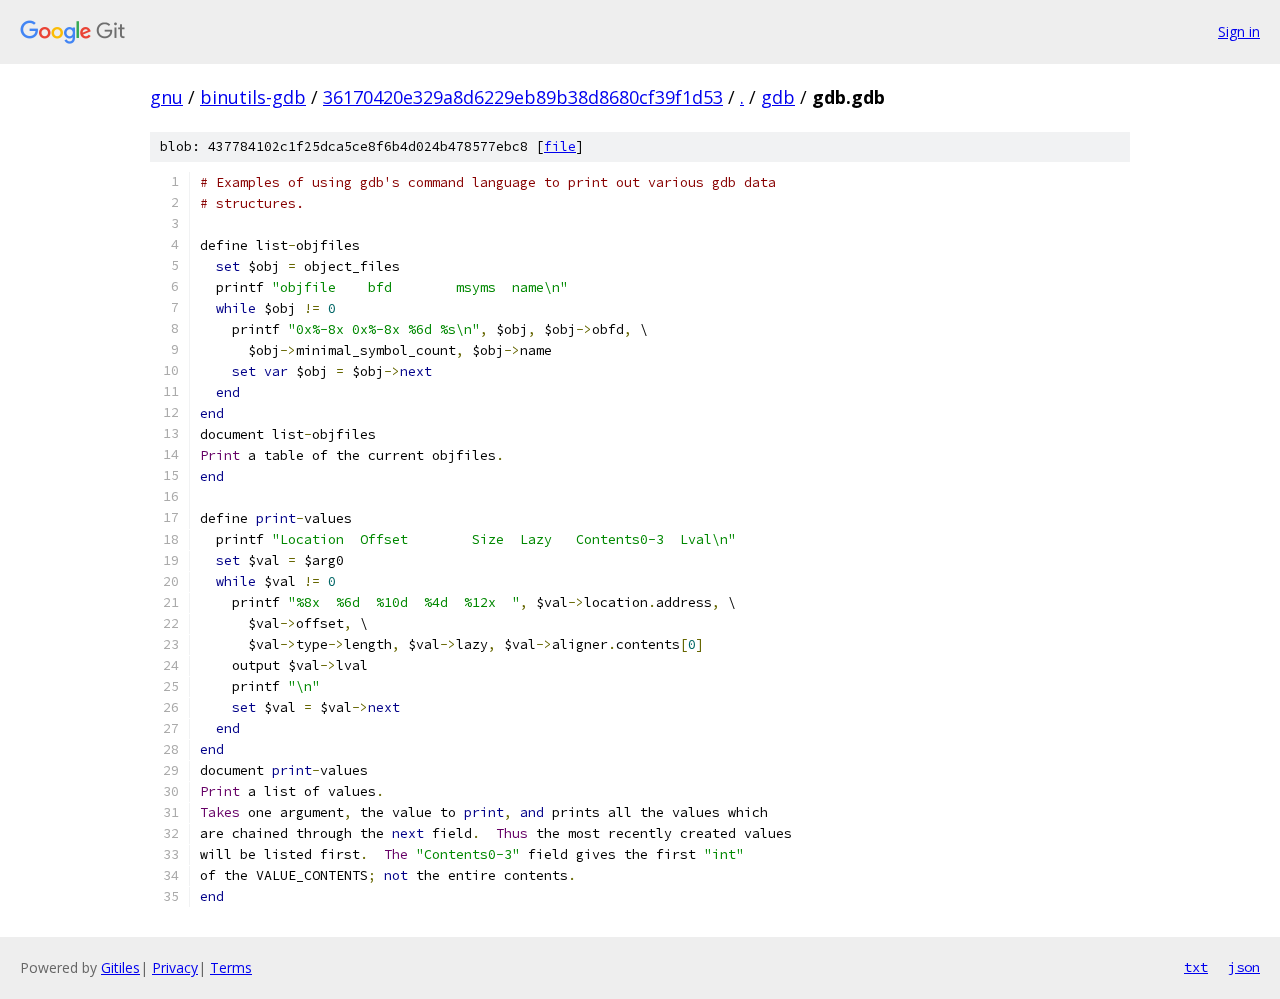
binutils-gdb (253, 97)
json (1244, 967)
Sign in (1239, 31)
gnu (166, 97)
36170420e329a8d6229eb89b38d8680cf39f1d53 (523, 97)
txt (1196, 967)
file (560, 146)
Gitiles (120, 967)
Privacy (175, 967)
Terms (231, 967)
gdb (778, 97)
